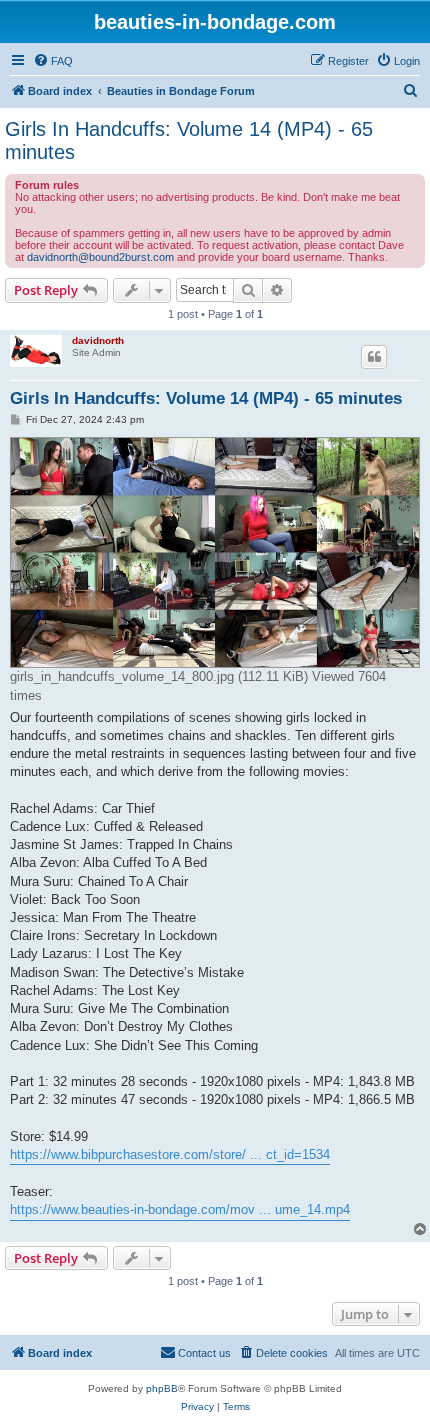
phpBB (162, 1388)
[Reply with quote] (374, 357)
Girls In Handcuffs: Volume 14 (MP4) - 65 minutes (189, 140)
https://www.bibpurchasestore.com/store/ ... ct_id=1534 (170, 1154)
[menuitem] (53, 61)
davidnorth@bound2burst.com (100, 257)
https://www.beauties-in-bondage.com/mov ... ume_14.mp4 (180, 1209)
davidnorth (98, 340)
